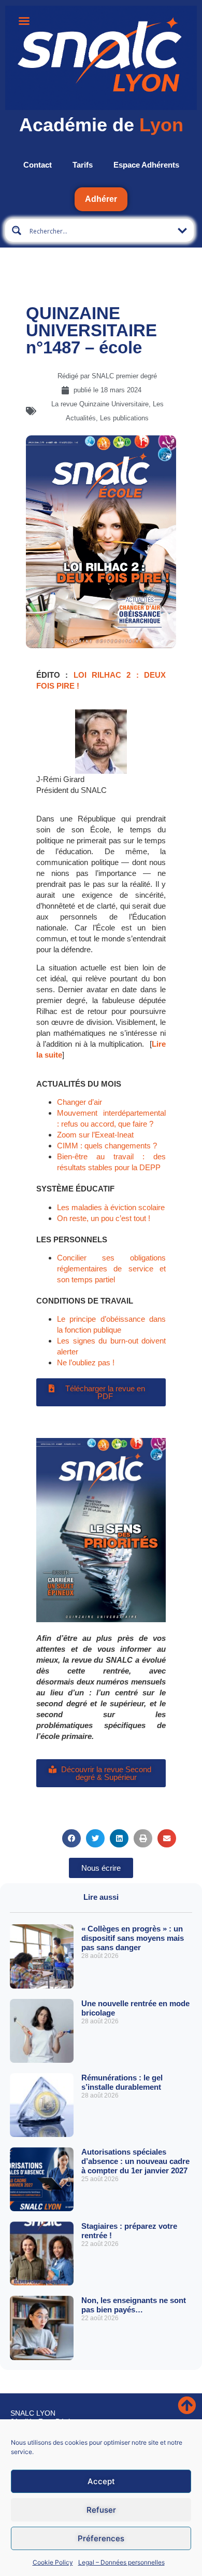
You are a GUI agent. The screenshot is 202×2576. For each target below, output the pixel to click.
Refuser (101, 2510)
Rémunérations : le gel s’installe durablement (122, 2082)
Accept (101, 2481)
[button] (71, 1838)
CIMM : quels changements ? (107, 1146)
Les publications (124, 418)
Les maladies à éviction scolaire (111, 1207)
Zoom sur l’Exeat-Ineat (95, 1135)
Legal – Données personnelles (121, 2562)
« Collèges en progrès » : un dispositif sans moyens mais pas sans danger (133, 1938)
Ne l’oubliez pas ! (86, 1362)
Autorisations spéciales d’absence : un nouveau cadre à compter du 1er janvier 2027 (135, 2161)
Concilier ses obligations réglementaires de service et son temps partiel (111, 1269)
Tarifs (83, 165)
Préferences (101, 2538)
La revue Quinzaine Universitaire (100, 404)
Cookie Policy (53, 2562)
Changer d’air (80, 1102)
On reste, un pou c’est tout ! (104, 1218)
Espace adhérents (146, 165)
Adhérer (101, 199)
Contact (38, 165)
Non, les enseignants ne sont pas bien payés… (134, 2305)
